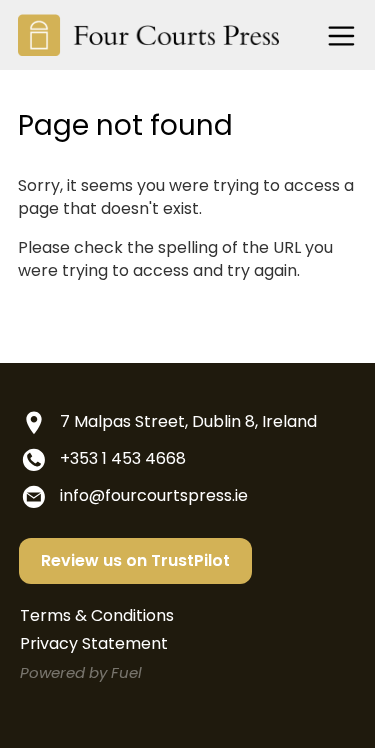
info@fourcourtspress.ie (154, 495)
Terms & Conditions (97, 615)
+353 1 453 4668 (123, 458)
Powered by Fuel (81, 672)
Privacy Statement (94, 643)
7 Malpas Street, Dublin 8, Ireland (188, 421)
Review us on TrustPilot (135, 560)
